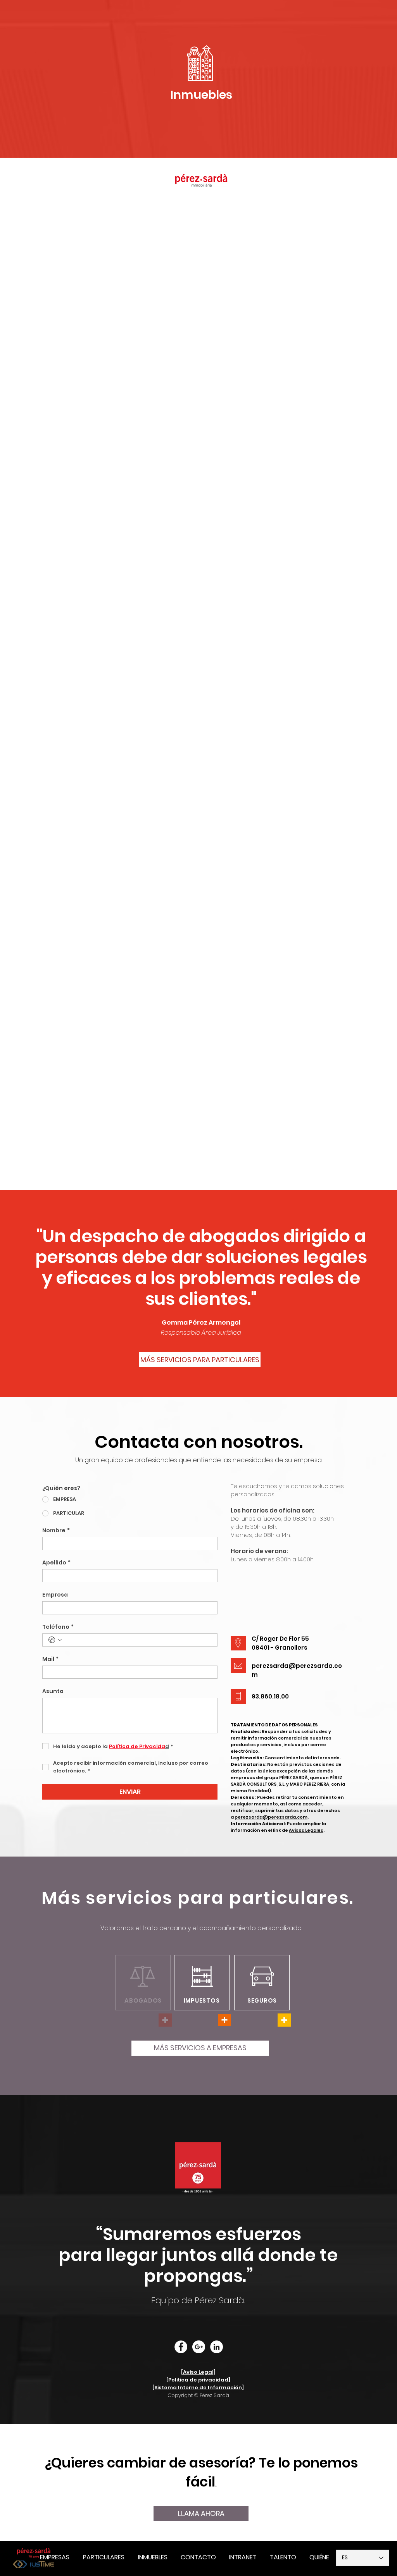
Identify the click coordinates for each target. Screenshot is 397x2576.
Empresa (55, 1595)
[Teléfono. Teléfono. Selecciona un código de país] (55, 1640)
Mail (50, 1659)
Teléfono (58, 1627)
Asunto (53, 1691)
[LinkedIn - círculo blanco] (217, 2347)
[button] (243, 2557)
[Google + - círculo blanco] (199, 2347)
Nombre (56, 1531)
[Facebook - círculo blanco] (181, 2347)
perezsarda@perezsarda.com (271, 1817)
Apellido (56, 1563)
